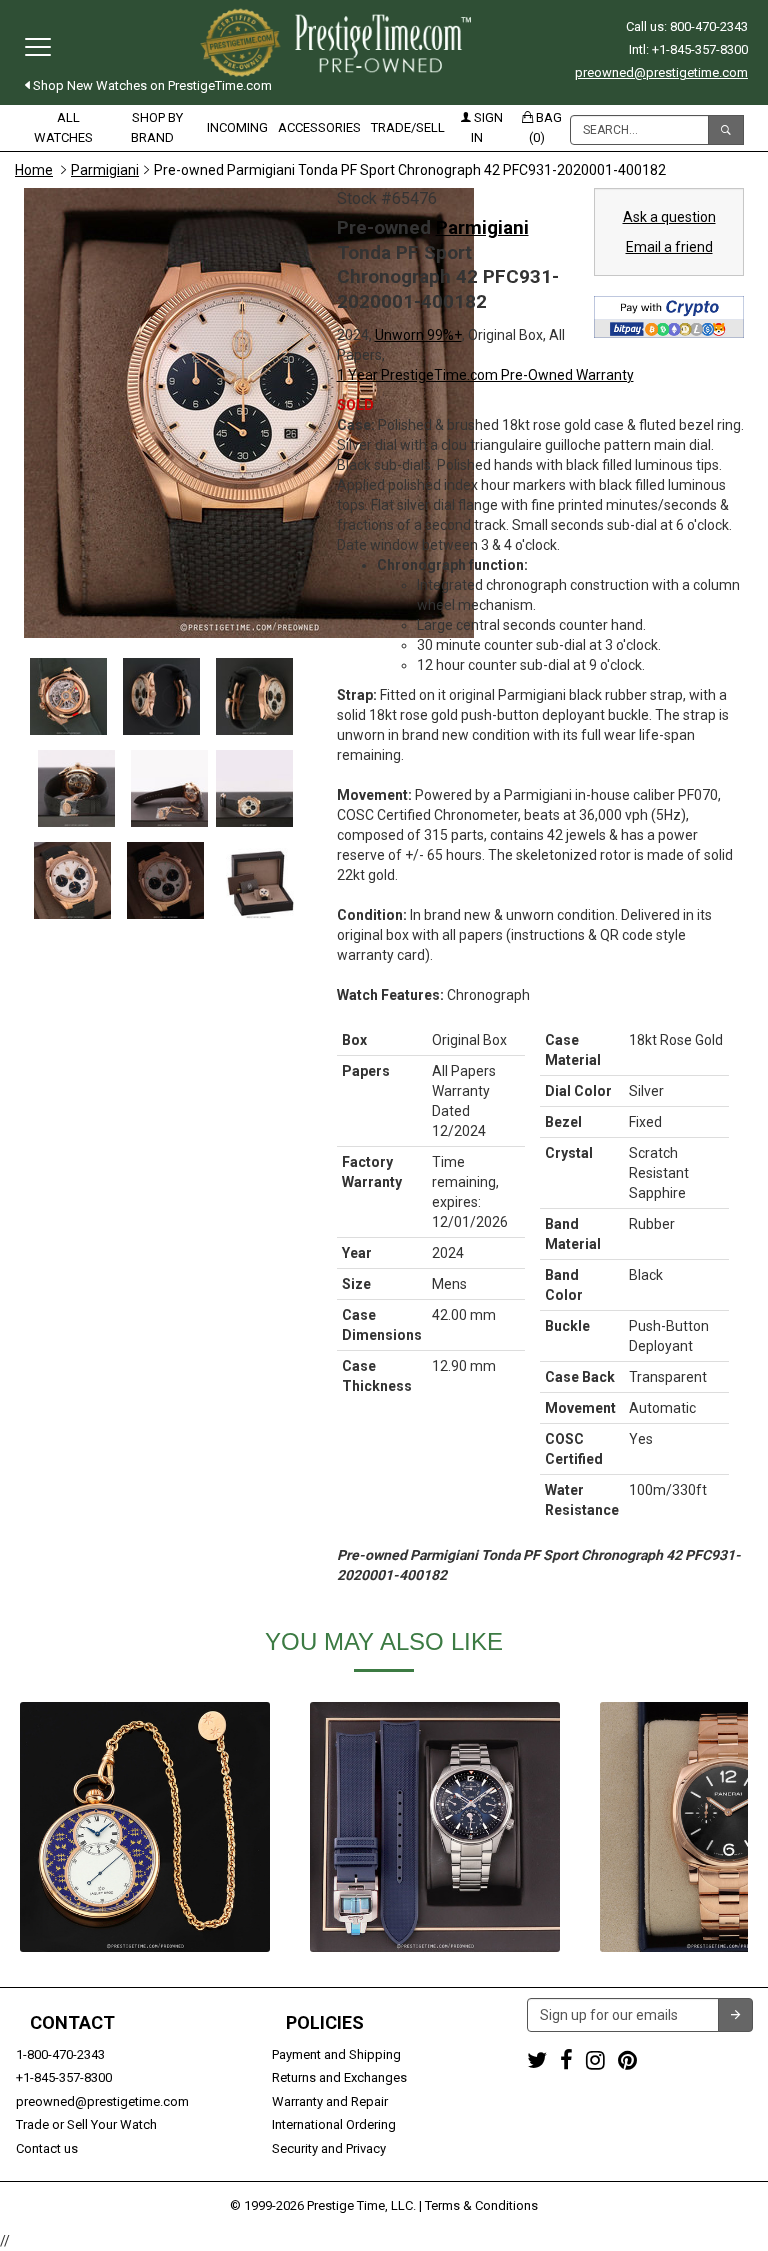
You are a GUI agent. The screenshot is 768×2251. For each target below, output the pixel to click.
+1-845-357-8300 (64, 2077)
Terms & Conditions (481, 2205)
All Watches (63, 127)
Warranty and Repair (330, 2101)
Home (34, 170)
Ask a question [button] (669, 217)
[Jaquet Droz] (145, 1827)
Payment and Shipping (336, 2054)
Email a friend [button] (669, 247)
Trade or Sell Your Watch (86, 2124)
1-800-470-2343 (60, 2054)
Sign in (487, 127)
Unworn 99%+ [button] (418, 335)
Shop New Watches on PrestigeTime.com (151, 85)
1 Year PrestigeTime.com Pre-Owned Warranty (485, 375)
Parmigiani (105, 170)
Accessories (319, 127)
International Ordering (334, 2124)
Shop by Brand (157, 127)
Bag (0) (545, 127)
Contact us (47, 2148)
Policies (325, 2023)
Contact (72, 2023)
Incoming (237, 127)
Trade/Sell (408, 127)
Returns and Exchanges (339, 2077)
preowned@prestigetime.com (661, 72)
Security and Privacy (329, 2148)
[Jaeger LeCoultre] (435, 1827)
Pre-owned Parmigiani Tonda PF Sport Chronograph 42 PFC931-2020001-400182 (410, 170)
